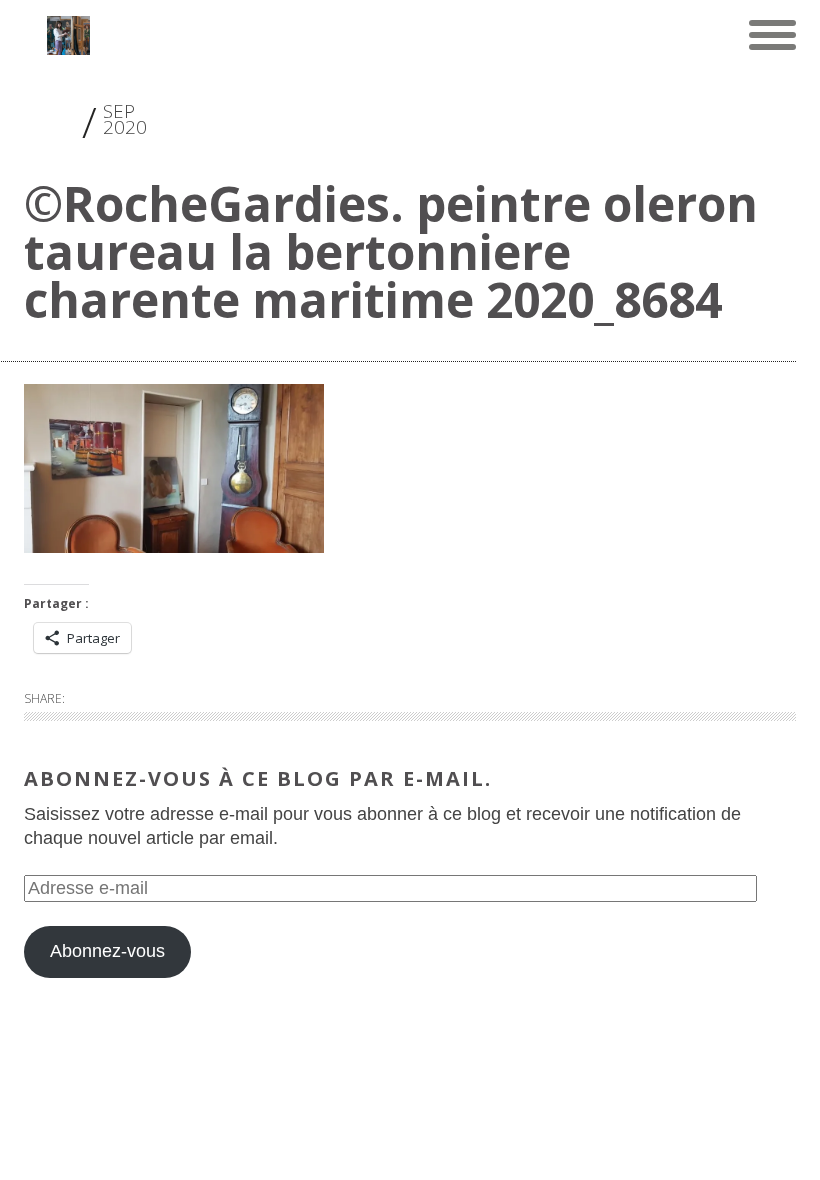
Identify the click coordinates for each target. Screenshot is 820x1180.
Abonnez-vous (107, 951)
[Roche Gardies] (68, 35)
